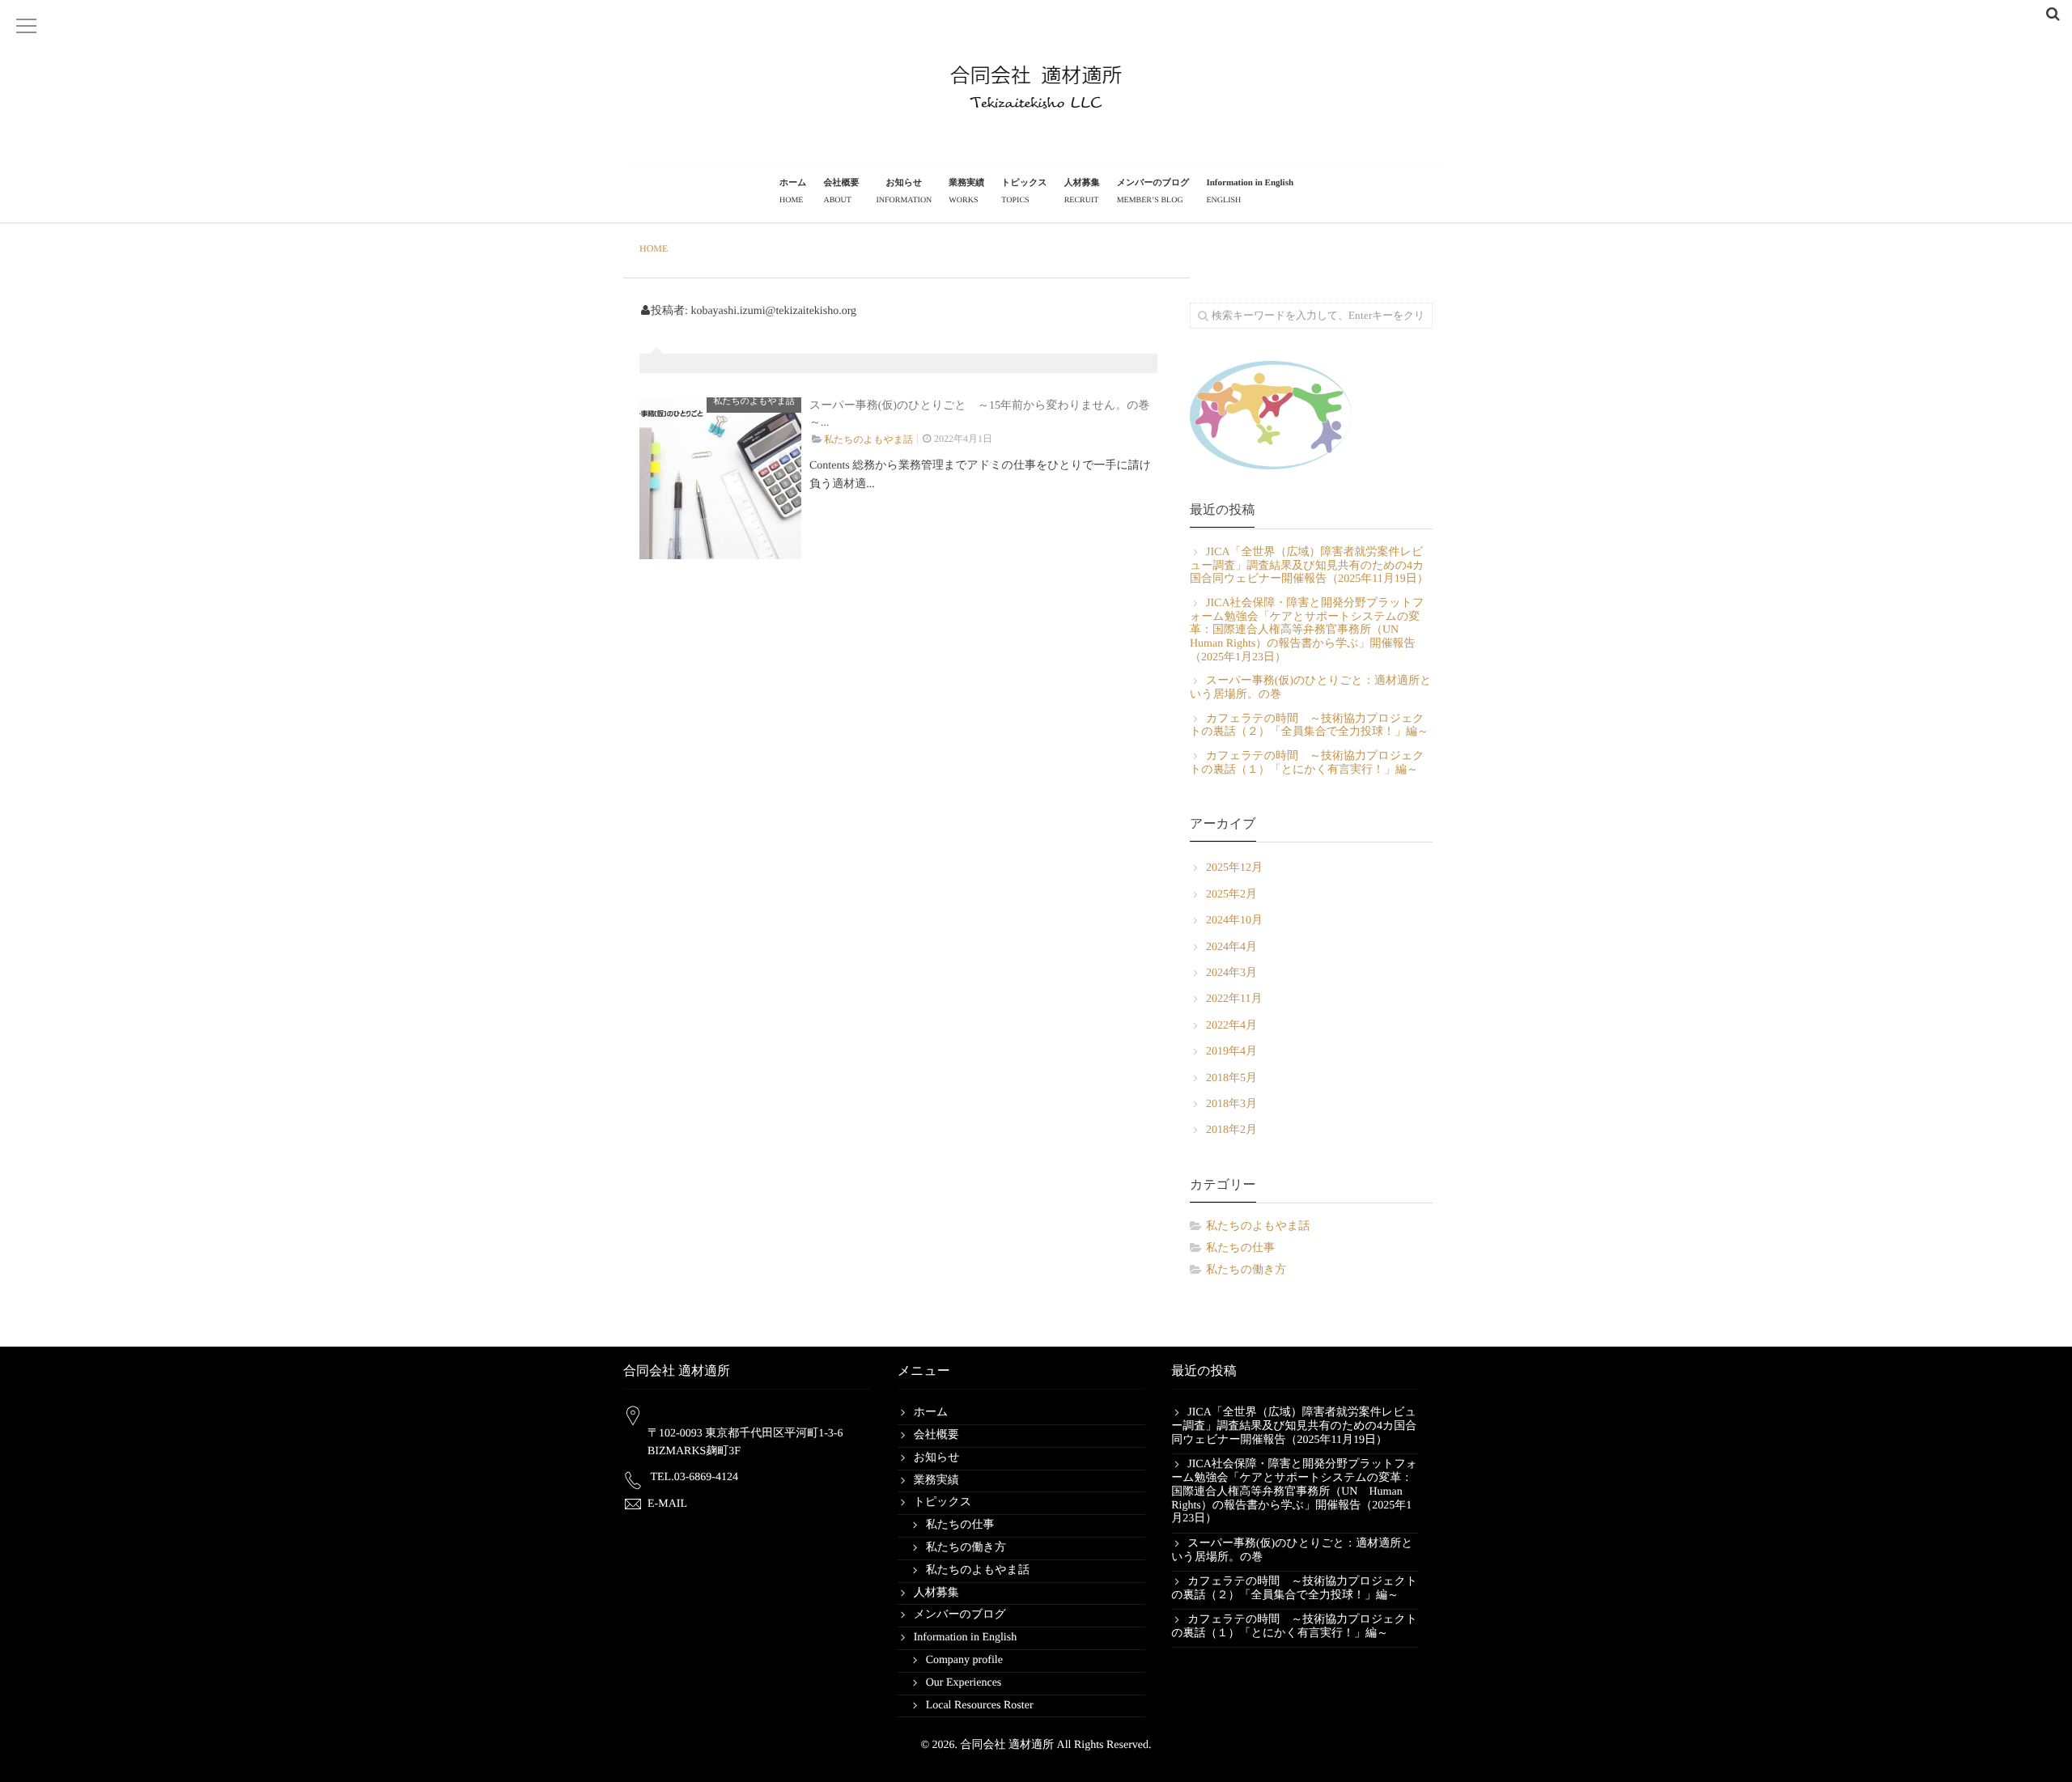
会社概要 (841, 191)
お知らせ (904, 191)
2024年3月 (1231, 973)
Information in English (1250, 191)
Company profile (964, 1660)
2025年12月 (1234, 868)
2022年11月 (1234, 999)
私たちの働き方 (1246, 1270)
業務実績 (966, 191)
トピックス (1024, 191)
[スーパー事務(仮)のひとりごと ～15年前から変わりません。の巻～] (720, 478)
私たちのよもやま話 (754, 401)
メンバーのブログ (1153, 191)
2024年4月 (1231, 947)
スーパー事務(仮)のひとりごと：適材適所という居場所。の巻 (1310, 688)
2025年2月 (1231, 895)
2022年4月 (1231, 1026)
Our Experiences (964, 1683)
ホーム (793, 191)
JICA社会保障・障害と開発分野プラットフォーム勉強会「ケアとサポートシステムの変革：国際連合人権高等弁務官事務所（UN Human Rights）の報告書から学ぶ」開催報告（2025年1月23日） (1307, 630)
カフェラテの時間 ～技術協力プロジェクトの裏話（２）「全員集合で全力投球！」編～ (1309, 726)
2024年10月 (1234, 921)
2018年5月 (1231, 1078)
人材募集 (1082, 191)
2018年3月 (1231, 1104)
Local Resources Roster (980, 1706)
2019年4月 (1231, 1052)
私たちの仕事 (1240, 1248)
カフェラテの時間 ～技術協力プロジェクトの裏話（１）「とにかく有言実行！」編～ (1307, 763)
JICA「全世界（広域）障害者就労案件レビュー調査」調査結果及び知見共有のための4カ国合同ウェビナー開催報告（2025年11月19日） (1309, 566)
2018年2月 (1231, 1130)
